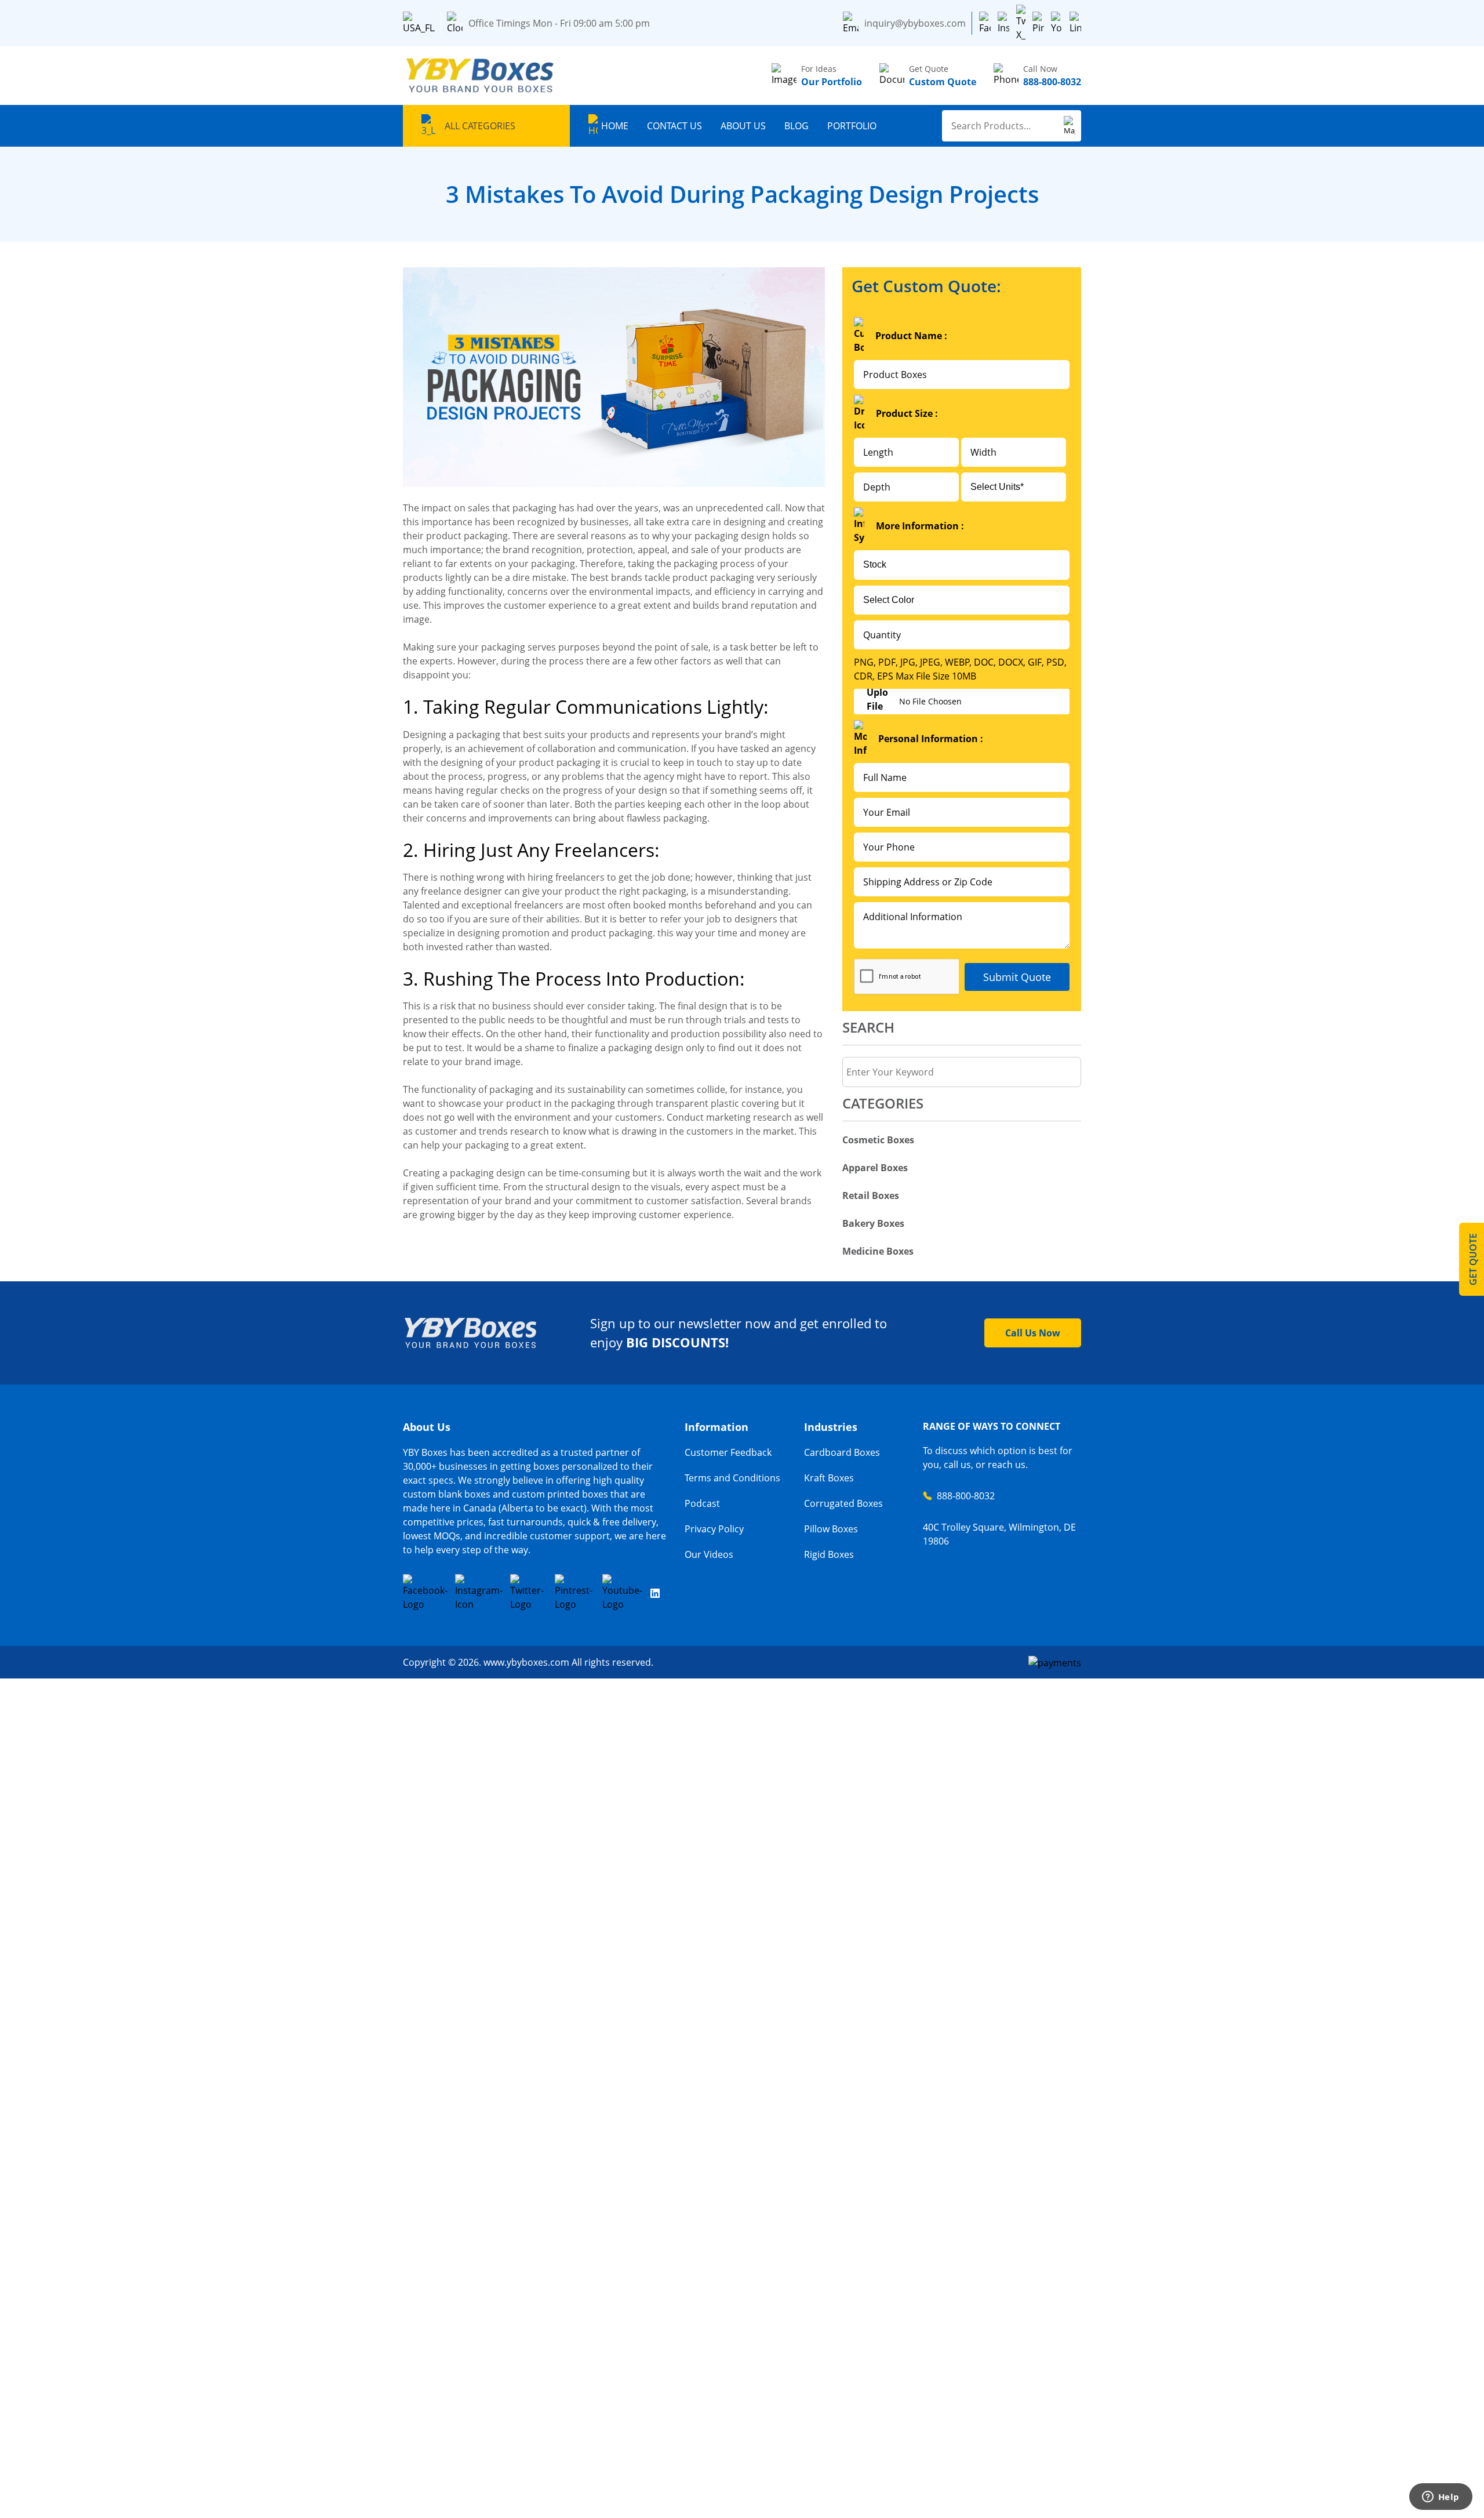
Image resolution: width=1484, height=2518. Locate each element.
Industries (831, 1427)
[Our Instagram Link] (479, 1593)
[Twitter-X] (1021, 23)
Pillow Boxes (831, 1529)
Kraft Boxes (829, 1478)
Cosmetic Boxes (878, 1140)
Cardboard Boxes (842, 1452)
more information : (920, 526)
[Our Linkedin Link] (655, 1593)
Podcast (702, 1503)
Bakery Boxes (873, 1223)
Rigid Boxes (829, 1554)
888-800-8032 (966, 1496)
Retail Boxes (871, 1196)
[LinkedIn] (1075, 23)
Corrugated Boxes (843, 1503)
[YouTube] (1057, 23)
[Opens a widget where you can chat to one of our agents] (1441, 2498)
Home (615, 126)
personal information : (931, 739)
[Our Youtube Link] (623, 1593)
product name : (911, 336)
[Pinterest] (1038, 23)
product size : (907, 413)
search (868, 1027)
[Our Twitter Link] (529, 1593)
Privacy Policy (714, 1529)
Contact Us (674, 126)
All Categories (480, 126)
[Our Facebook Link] (425, 1593)
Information (716, 1427)
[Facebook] (985, 23)
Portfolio (852, 126)
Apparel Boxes (875, 1168)
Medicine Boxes (878, 1251)
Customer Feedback (728, 1452)
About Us (743, 126)
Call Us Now (1033, 1333)
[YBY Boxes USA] (481, 76)
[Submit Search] (1070, 126)
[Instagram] (1003, 23)
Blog (796, 126)
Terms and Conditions (732, 1478)
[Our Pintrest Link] (574, 1593)
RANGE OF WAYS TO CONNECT (992, 1426)
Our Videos (709, 1554)
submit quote (1017, 977)
